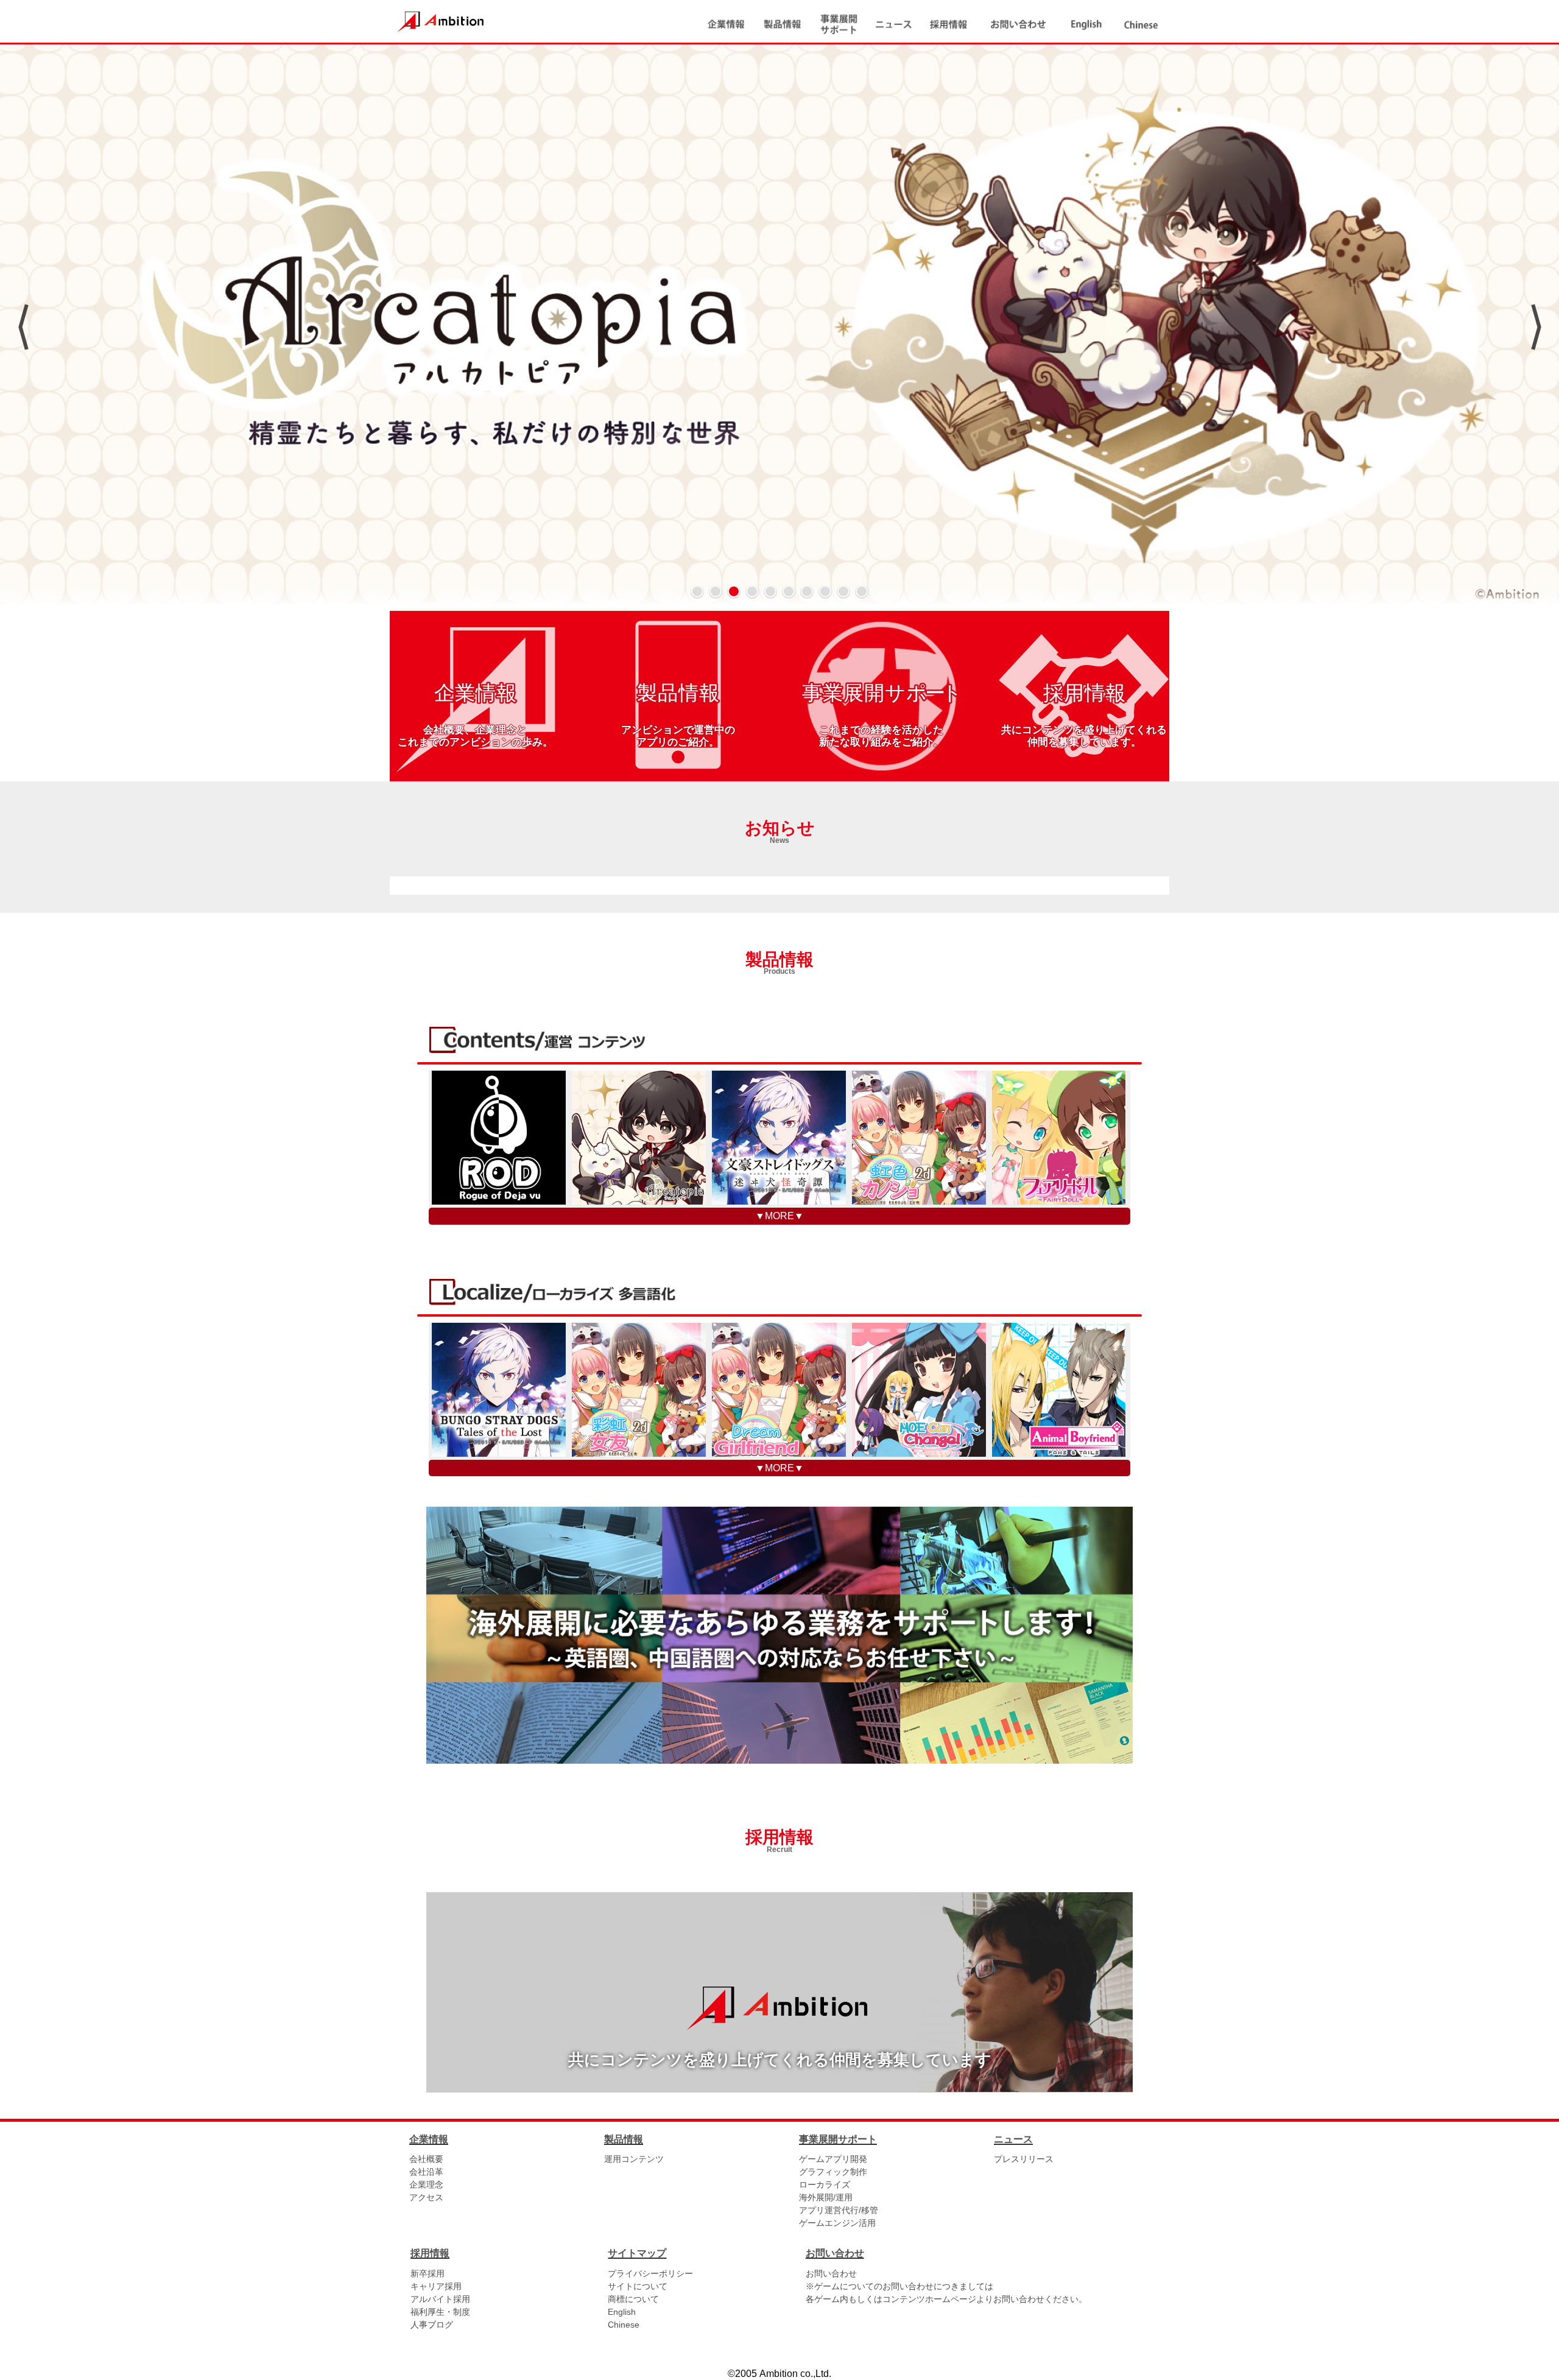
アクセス (426, 2197)
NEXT (1536, 327)
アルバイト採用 (440, 2299)
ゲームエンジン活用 (837, 2223)
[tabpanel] (779, 327)
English (622, 2312)
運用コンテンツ (634, 2159)
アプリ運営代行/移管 (839, 2210)
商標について (633, 2299)
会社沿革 (426, 2172)
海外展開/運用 (826, 2197)
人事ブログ (432, 2325)
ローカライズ (825, 2185)
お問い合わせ (831, 2273)
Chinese (624, 2325)
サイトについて (638, 2286)
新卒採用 (428, 2273)
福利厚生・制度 (440, 2312)
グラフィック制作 (833, 2172)
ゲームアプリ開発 (833, 2159)
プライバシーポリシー (650, 2273)
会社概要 (426, 2159)
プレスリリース (1024, 2159)
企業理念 (426, 2185)
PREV (23, 327)
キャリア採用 (436, 2286)
